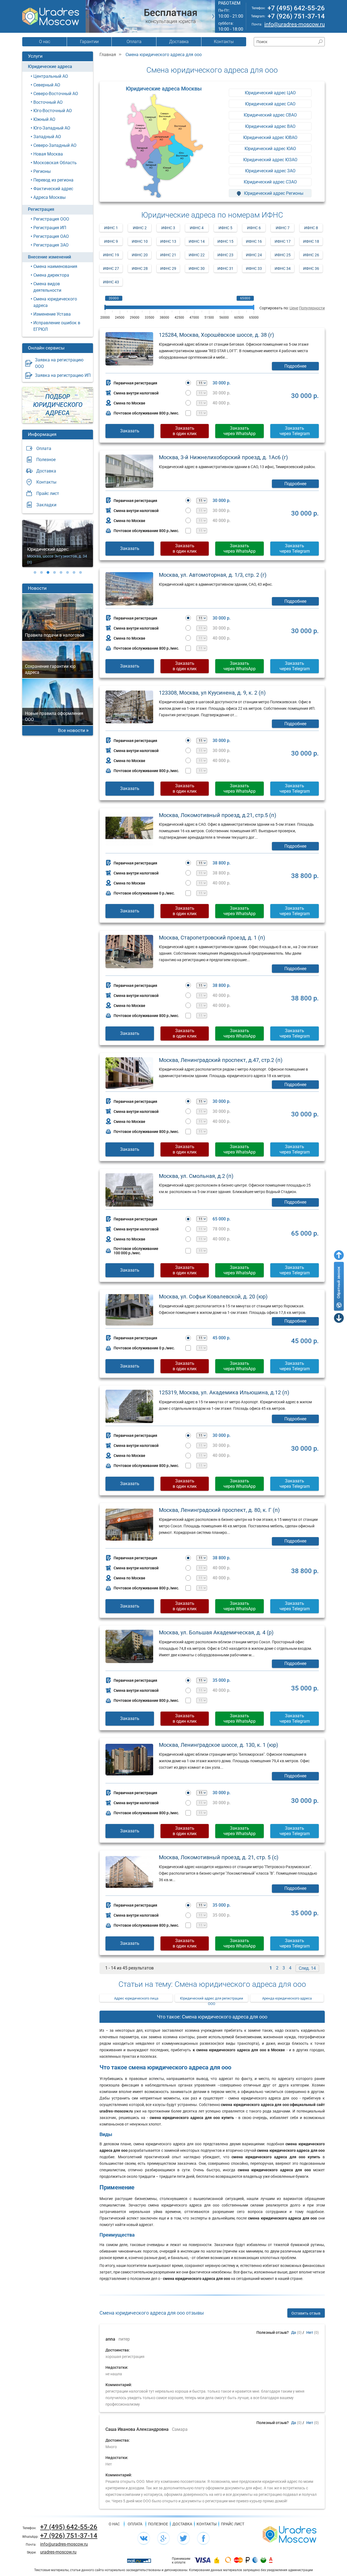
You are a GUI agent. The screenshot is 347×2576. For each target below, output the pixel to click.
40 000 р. (221, 403)
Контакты (224, 42)
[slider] (105, 307)
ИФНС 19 (111, 255)
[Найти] (320, 42)
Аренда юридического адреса (287, 1998)
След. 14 (307, 1968)
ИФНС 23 (225, 255)
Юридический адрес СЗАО (270, 182)
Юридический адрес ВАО (270, 126)
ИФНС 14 (197, 241)
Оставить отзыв (306, 2313)
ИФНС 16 (254, 241)
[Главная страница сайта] (290, 2534)
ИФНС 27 (111, 268)
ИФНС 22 (197, 255)
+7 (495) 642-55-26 (296, 8)
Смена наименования (55, 266)
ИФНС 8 (311, 228)
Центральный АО (51, 76)
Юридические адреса (50, 67)
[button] (35, 572)
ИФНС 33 (254, 268)
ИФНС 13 (168, 241)
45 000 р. (221, 1338)
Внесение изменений (49, 257)
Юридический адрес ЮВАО (270, 137)
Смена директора (51, 275)
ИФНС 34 (283, 268)
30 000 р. (221, 383)
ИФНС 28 (140, 268)
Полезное (46, 460)
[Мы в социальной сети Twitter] (184, 2538)
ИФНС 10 (140, 241)
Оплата (134, 42)
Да (294, 2332)
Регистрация (41, 209)
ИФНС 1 (111, 228)
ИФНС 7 (283, 228)
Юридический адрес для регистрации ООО (212, 1999)
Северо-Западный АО (55, 145)
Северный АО (47, 85)
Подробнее (295, 366)
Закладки (46, 505)
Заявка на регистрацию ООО (59, 363)
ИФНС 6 (254, 228)
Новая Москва (48, 154)
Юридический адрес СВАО (270, 115)
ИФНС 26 (311, 255)
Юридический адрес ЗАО (270, 171)
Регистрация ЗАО (51, 245)
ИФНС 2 (140, 228)
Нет (310, 2332)
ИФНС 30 (197, 268)
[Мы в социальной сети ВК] (144, 2538)
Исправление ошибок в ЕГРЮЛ (57, 326)
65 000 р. (221, 1219)
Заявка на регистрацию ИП (63, 375)
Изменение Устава (52, 314)
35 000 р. (221, 1680)
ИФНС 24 (254, 255)
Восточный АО (48, 102)
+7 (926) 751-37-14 (296, 16)
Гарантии (89, 42)
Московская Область (55, 163)
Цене (294, 308)
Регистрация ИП (50, 228)
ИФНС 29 (168, 268)
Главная (108, 55)
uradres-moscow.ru (58, 2552)
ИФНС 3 (168, 228)
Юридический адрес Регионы (273, 193)
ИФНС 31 (225, 268)
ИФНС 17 (283, 241)
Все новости (72, 730)
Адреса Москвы (49, 197)
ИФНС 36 (311, 268)
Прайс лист (48, 493)
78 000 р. (221, 1229)
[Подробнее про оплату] (203, 2561)
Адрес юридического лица (136, 1998)
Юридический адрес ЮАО (270, 149)
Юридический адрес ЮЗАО (270, 160)
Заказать (130, 431)
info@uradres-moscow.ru (295, 24)
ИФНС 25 (283, 255)
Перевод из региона (53, 180)
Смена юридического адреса (55, 302)
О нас (45, 42)
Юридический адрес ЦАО (270, 93)
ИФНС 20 (140, 255)
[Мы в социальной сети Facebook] (203, 2538)
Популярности (312, 308)
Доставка (179, 42)
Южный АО (44, 119)
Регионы (42, 171)
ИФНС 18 (311, 241)
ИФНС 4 (197, 228)
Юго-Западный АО (52, 128)
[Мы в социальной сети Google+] (163, 2538)
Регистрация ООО (51, 219)
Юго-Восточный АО (53, 111)
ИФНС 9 (111, 241)
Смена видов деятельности (47, 287)
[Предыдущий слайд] (87, 16)
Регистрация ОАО (51, 236)
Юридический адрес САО (270, 104)
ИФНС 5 (225, 228)
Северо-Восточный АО (56, 94)
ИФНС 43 (111, 282)
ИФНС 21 (168, 255)
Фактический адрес (53, 189)
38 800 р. (221, 863)
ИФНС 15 (225, 241)
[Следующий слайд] (213, 16)
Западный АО (47, 137)
